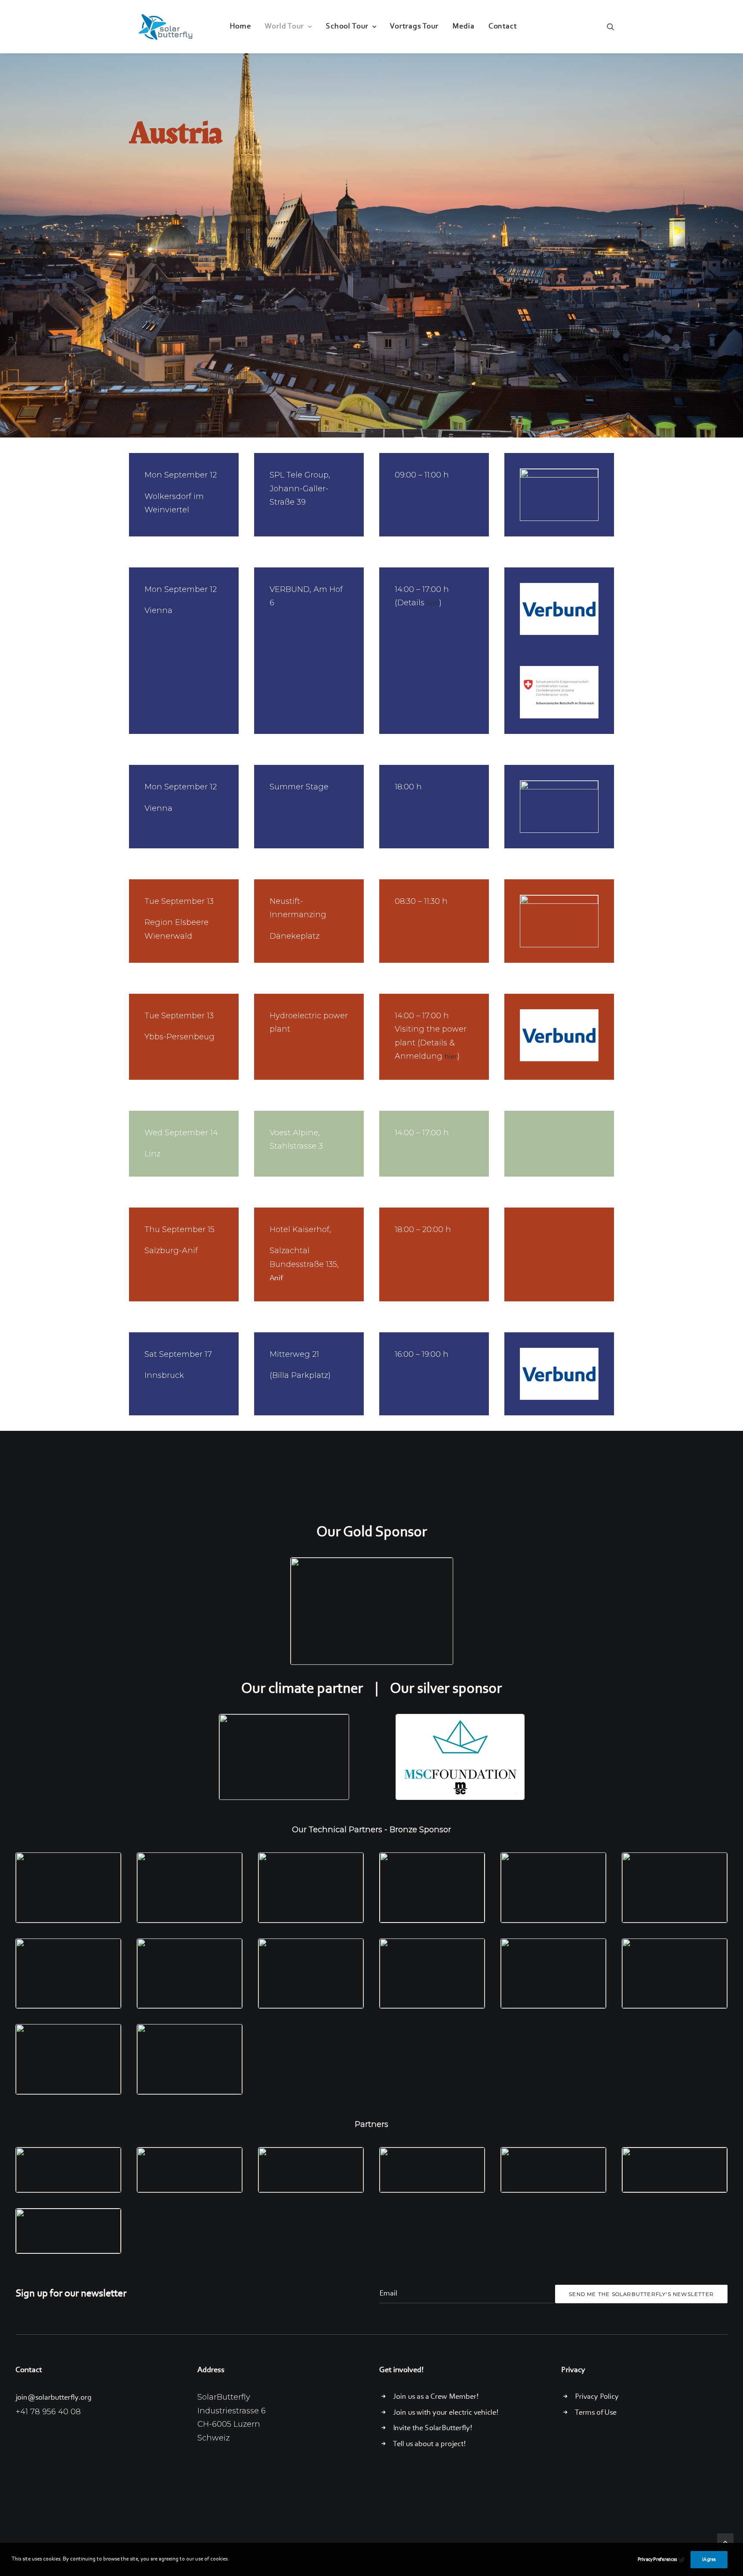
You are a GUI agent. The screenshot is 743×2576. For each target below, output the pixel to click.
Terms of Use (596, 2413)
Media (464, 27)
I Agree (709, 2560)
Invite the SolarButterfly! (433, 2428)
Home (240, 27)
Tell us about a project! (429, 2444)
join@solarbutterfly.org (54, 2398)
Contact (503, 27)
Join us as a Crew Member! (436, 2397)
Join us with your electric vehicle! (446, 2413)
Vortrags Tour (414, 27)
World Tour (284, 27)
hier (433, 604)
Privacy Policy (597, 2397)
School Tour (347, 27)
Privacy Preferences (657, 2560)
